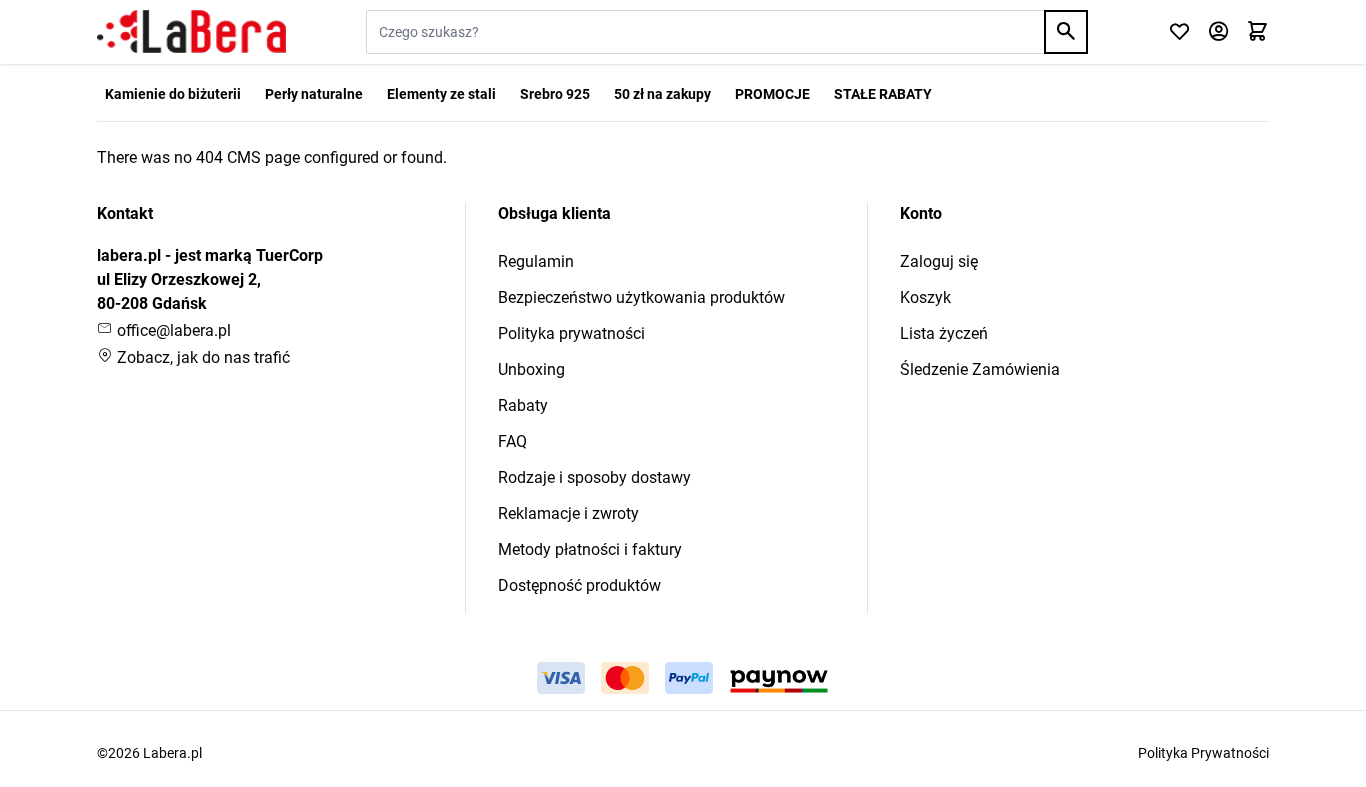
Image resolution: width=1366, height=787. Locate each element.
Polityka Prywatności (1203, 753)
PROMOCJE (772, 94)
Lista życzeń (944, 333)
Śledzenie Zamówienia (980, 369)
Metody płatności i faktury (590, 549)
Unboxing (531, 369)
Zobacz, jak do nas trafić (201, 357)
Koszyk (925, 297)
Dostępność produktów (579, 585)
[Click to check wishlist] (1179, 32)
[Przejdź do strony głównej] (191, 32)
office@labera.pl (172, 330)
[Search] (1066, 32)
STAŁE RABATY (883, 94)
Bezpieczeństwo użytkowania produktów (641, 297)
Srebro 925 (555, 94)
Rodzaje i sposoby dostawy (594, 477)
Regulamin (536, 261)
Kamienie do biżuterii (173, 94)
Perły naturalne (314, 94)
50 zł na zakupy (662, 94)
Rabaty (523, 405)
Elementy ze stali (441, 94)
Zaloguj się (939, 261)
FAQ (512, 441)
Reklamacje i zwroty (568, 513)
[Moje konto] (1218, 32)
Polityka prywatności (571, 333)
